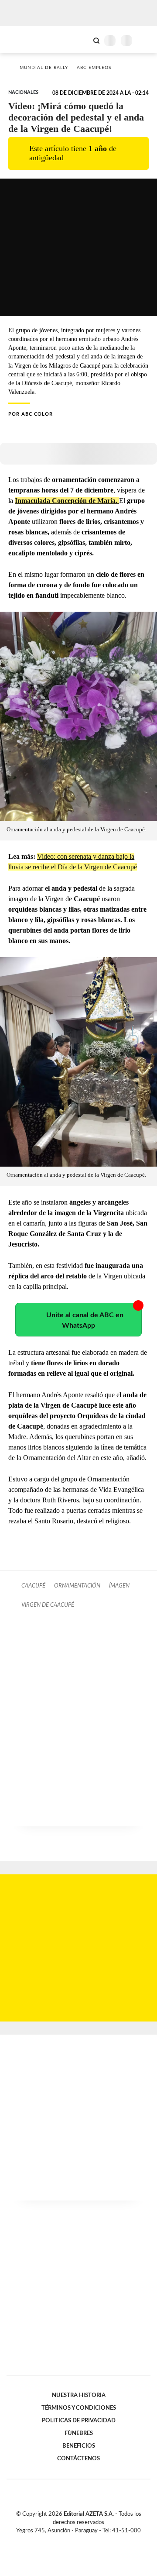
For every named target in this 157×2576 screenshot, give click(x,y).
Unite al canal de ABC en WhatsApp (85, 1320)
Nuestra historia (79, 2395)
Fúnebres (79, 2433)
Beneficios (79, 2446)
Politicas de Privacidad (79, 2421)
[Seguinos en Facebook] (66, 2541)
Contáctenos (78, 2459)
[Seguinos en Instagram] (93, 2541)
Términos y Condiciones (79, 2408)
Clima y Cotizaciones (82, 40)
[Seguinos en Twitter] (75, 2541)
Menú (145, 40)
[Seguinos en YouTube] (84, 2541)
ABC (23, 40)
